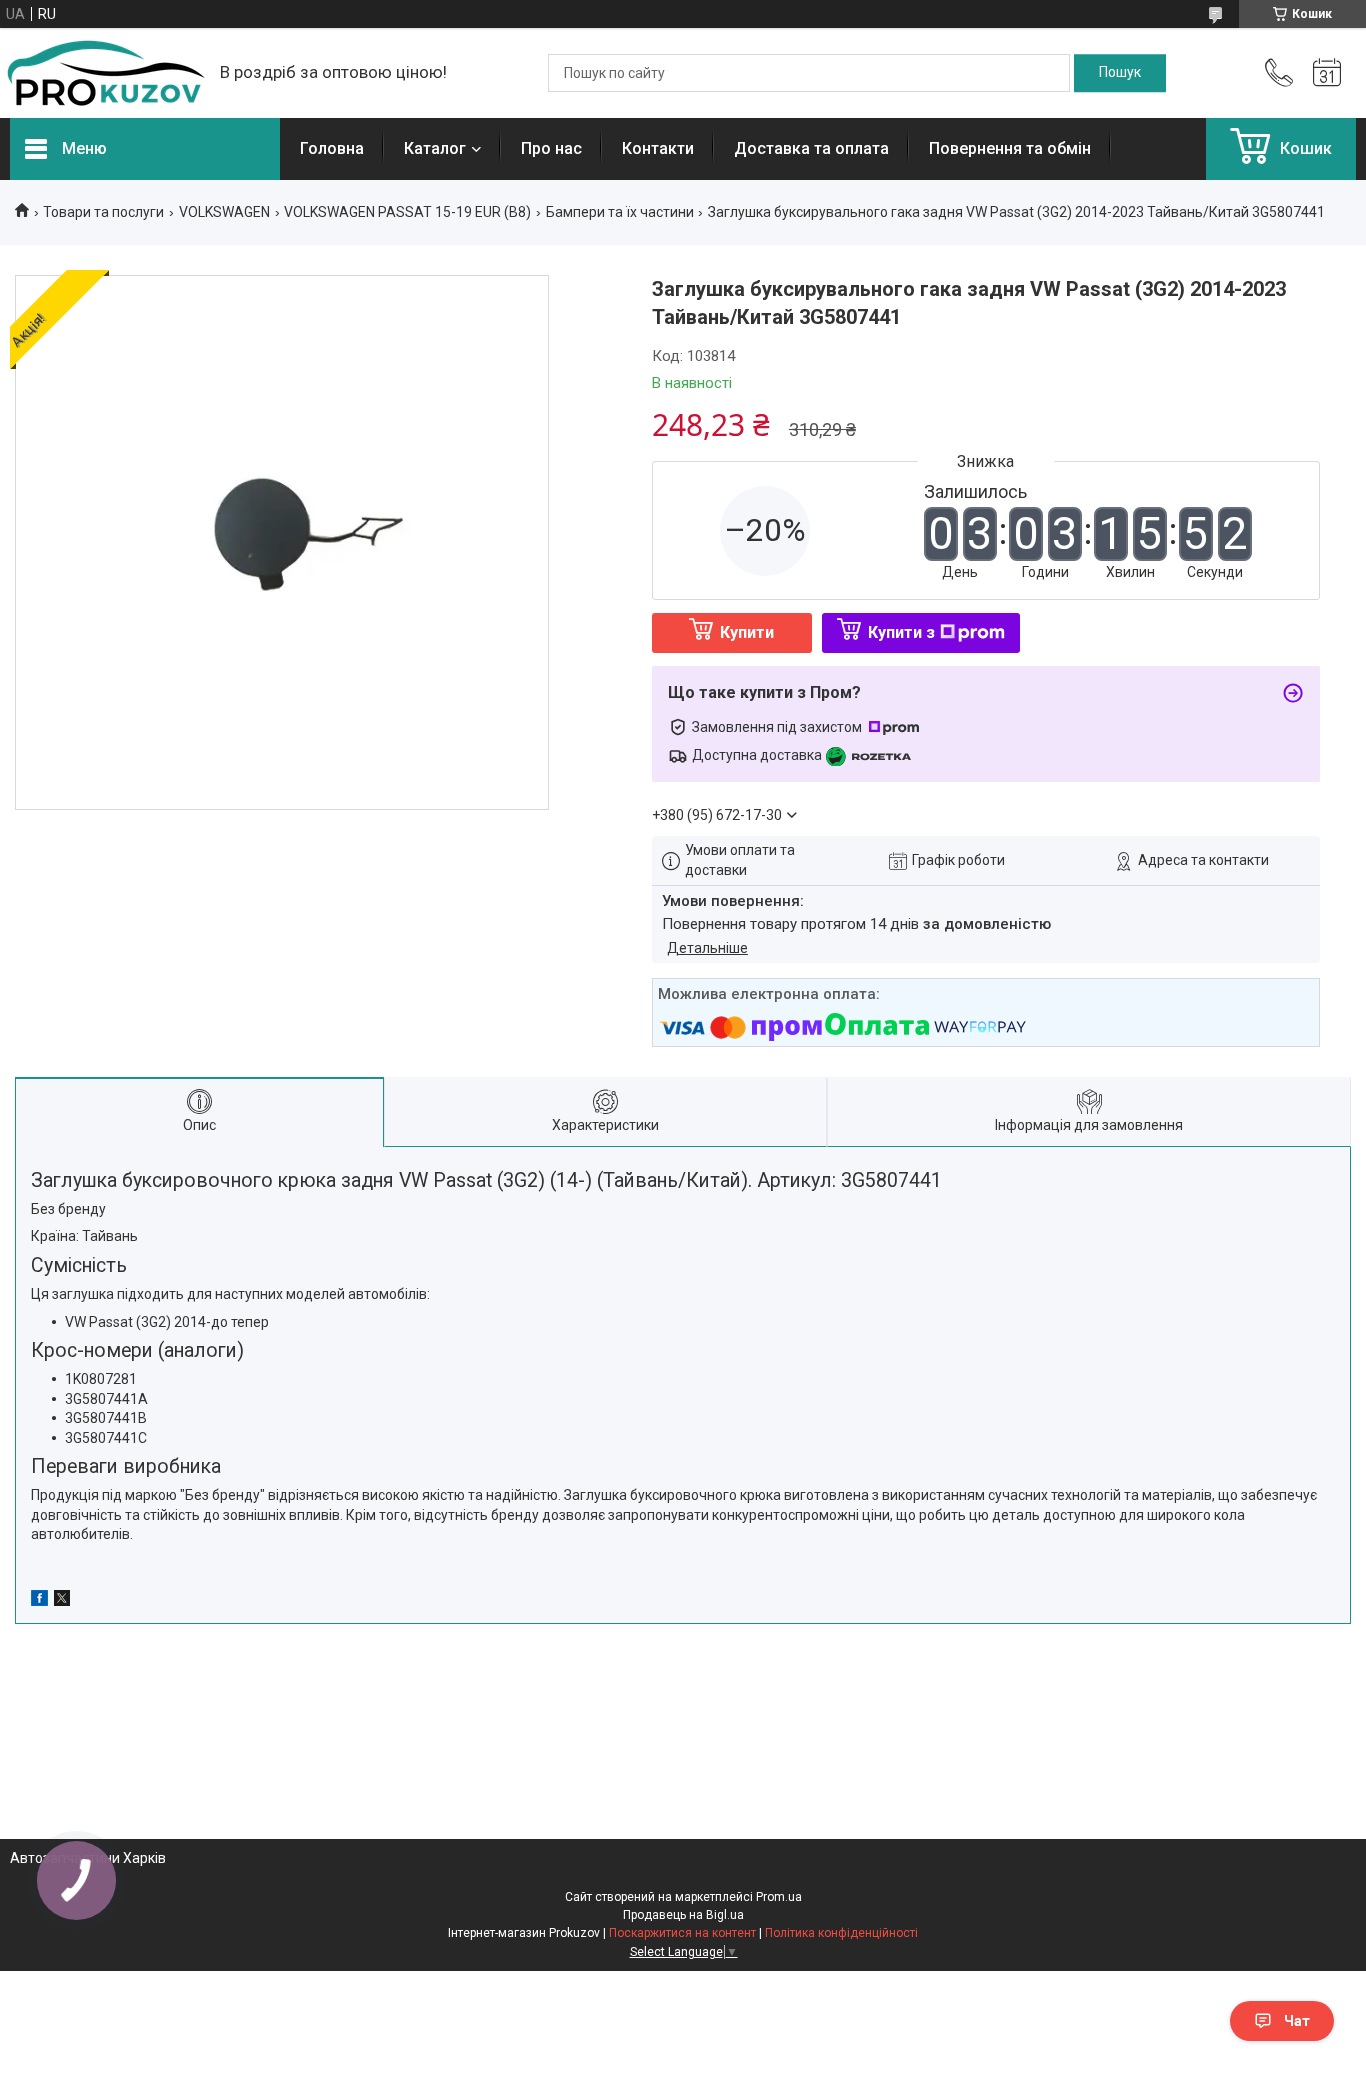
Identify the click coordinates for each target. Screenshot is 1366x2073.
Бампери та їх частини (620, 212)
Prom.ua (779, 1897)
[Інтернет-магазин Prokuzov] (105, 73)
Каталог (435, 148)
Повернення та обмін (1010, 148)
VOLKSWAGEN (224, 212)
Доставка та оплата (811, 148)
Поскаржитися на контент (682, 1933)
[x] (62, 1601)
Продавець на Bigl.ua (683, 1915)
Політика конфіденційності (841, 1933)
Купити (747, 632)
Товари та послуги (103, 212)
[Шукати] (1120, 73)
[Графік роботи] (1327, 73)
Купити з (901, 632)
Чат (1297, 2021)
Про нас (551, 148)
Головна (332, 148)
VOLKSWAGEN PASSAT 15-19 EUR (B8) (407, 212)
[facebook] (39, 1601)
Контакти (658, 148)
